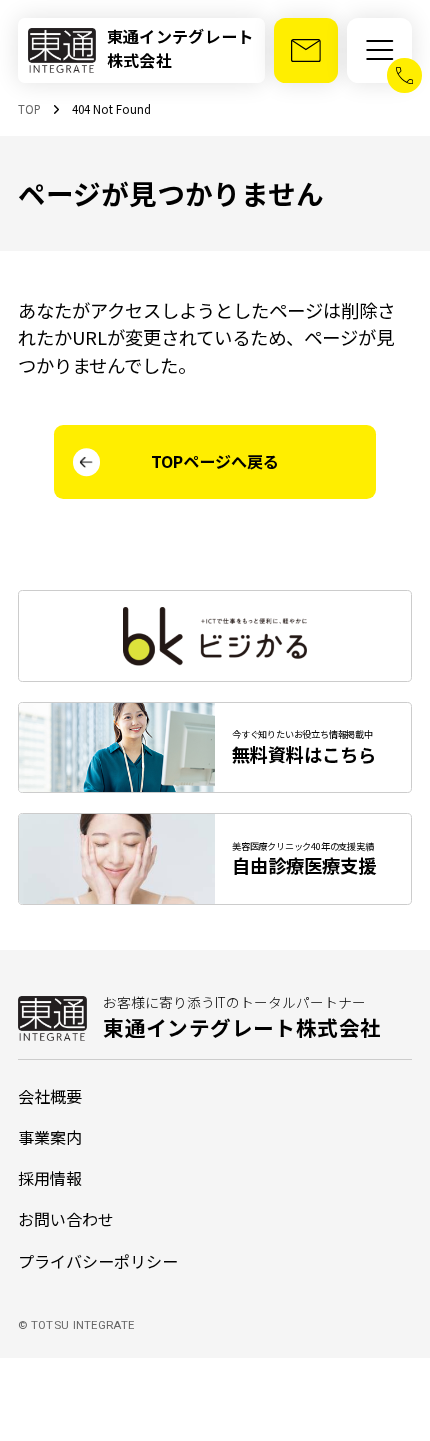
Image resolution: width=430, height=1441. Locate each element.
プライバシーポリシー (98, 1261)
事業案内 (50, 1137)
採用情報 (50, 1178)
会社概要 (50, 1096)
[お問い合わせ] (306, 50)
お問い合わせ (66, 1219)
